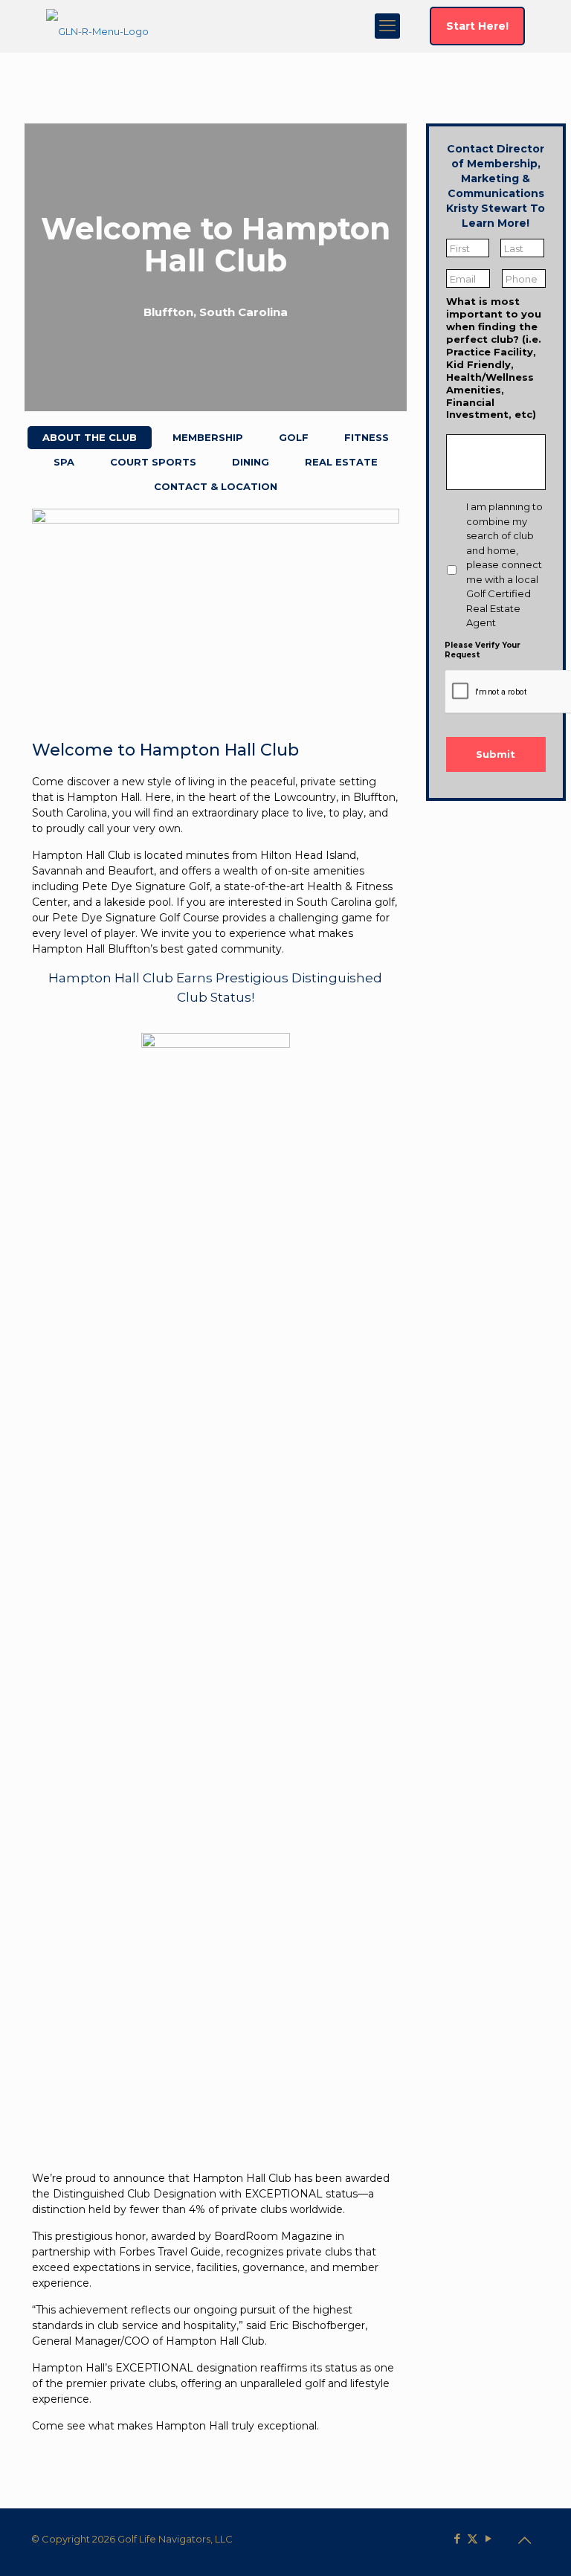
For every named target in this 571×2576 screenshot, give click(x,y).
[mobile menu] (387, 26)
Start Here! (477, 26)
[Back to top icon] (524, 2540)
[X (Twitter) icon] (472, 2538)
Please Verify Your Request (483, 649)
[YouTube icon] (488, 2538)
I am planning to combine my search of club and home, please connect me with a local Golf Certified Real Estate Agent (504, 564)
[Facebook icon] (457, 2538)
